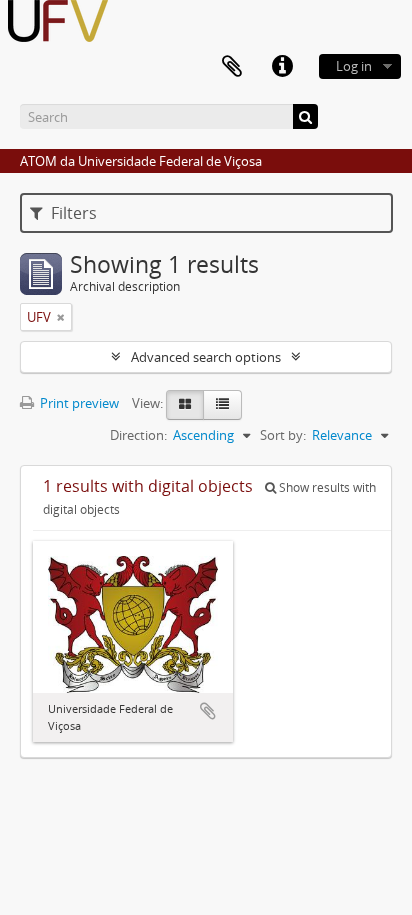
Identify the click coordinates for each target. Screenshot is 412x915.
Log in (354, 66)
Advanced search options (206, 357)
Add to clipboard (208, 711)
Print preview (78, 403)
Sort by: (283, 435)
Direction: (138, 435)
